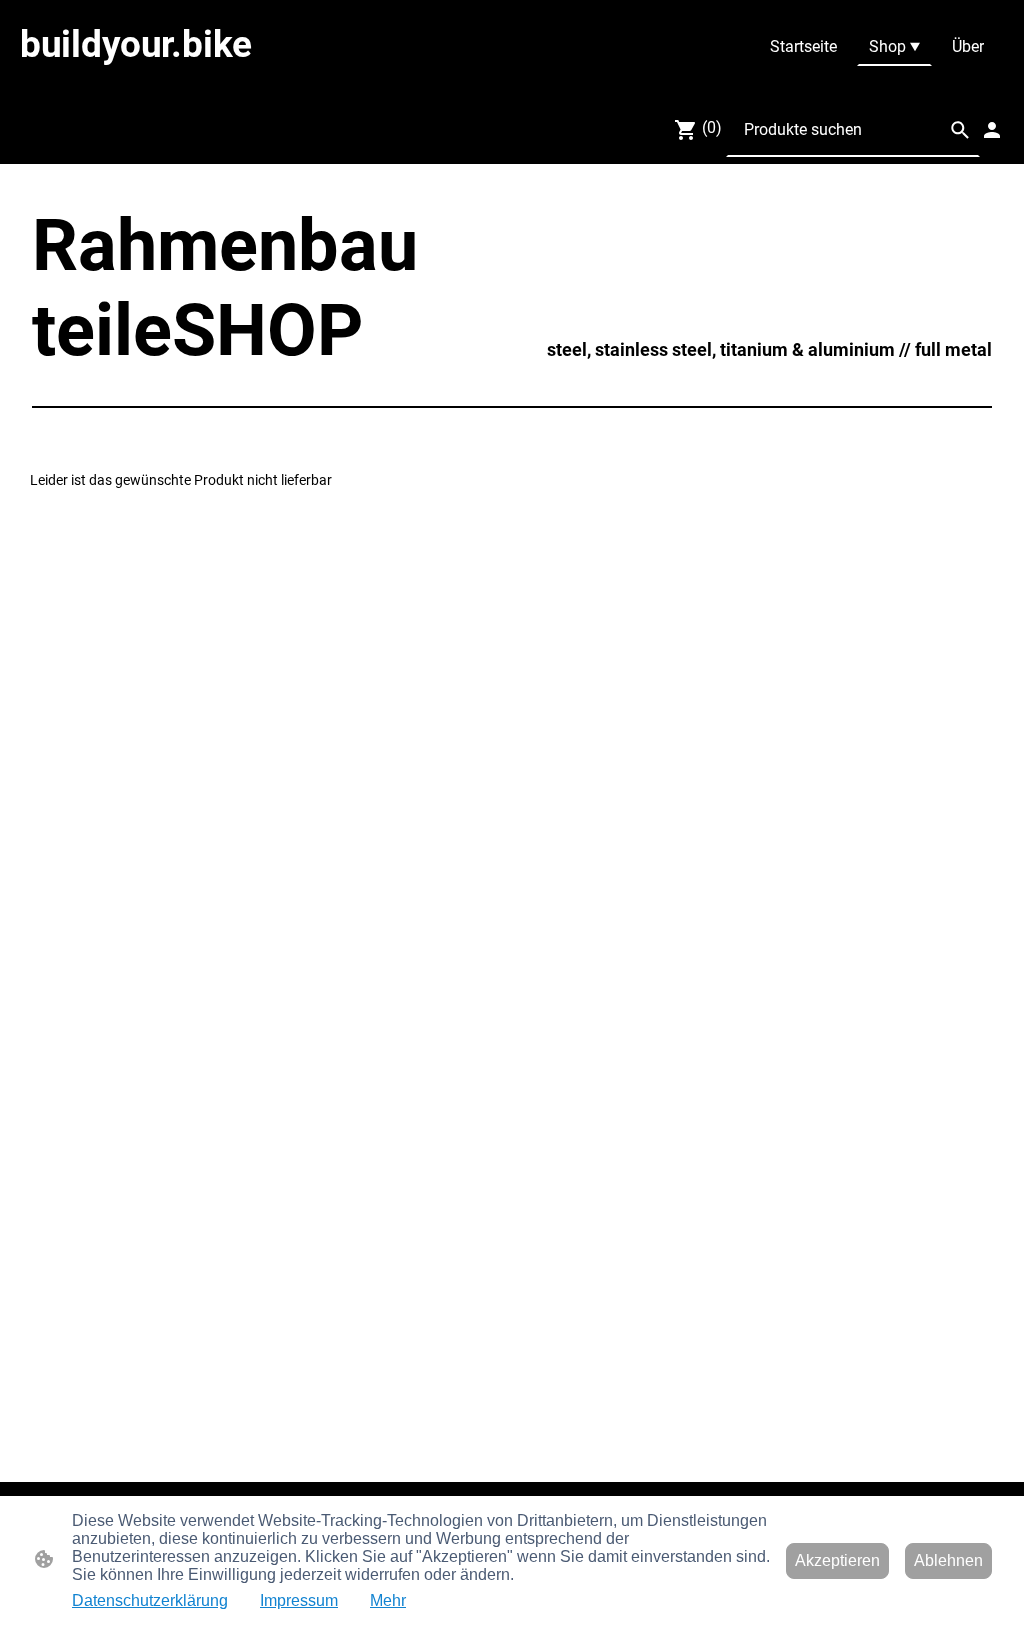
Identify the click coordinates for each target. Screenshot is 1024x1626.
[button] (960, 130)
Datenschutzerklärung (150, 1600)
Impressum (299, 1600)
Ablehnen (948, 1560)
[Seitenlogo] (181, 76)
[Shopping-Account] (992, 130)
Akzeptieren (837, 1560)
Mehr (388, 1600)
